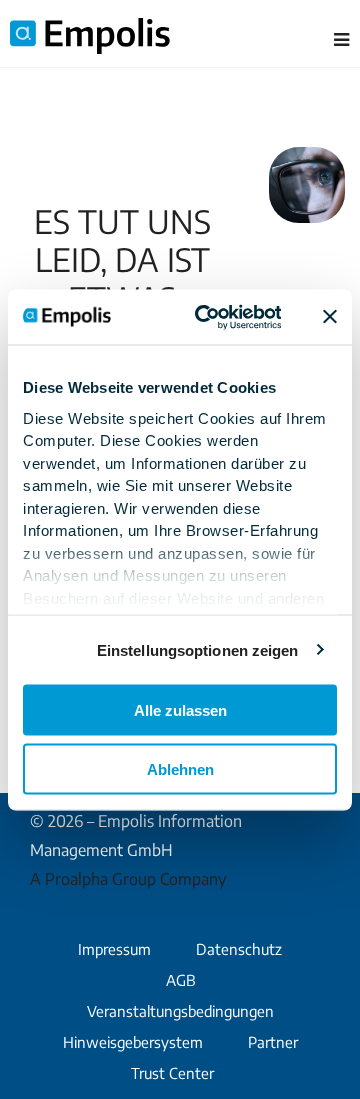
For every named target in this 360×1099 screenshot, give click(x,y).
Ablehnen (180, 768)
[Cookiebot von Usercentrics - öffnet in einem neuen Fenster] (207, 317)
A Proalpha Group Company (128, 879)
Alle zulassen (180, 710)
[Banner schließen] (330, 317)
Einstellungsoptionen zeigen (198, 649)
